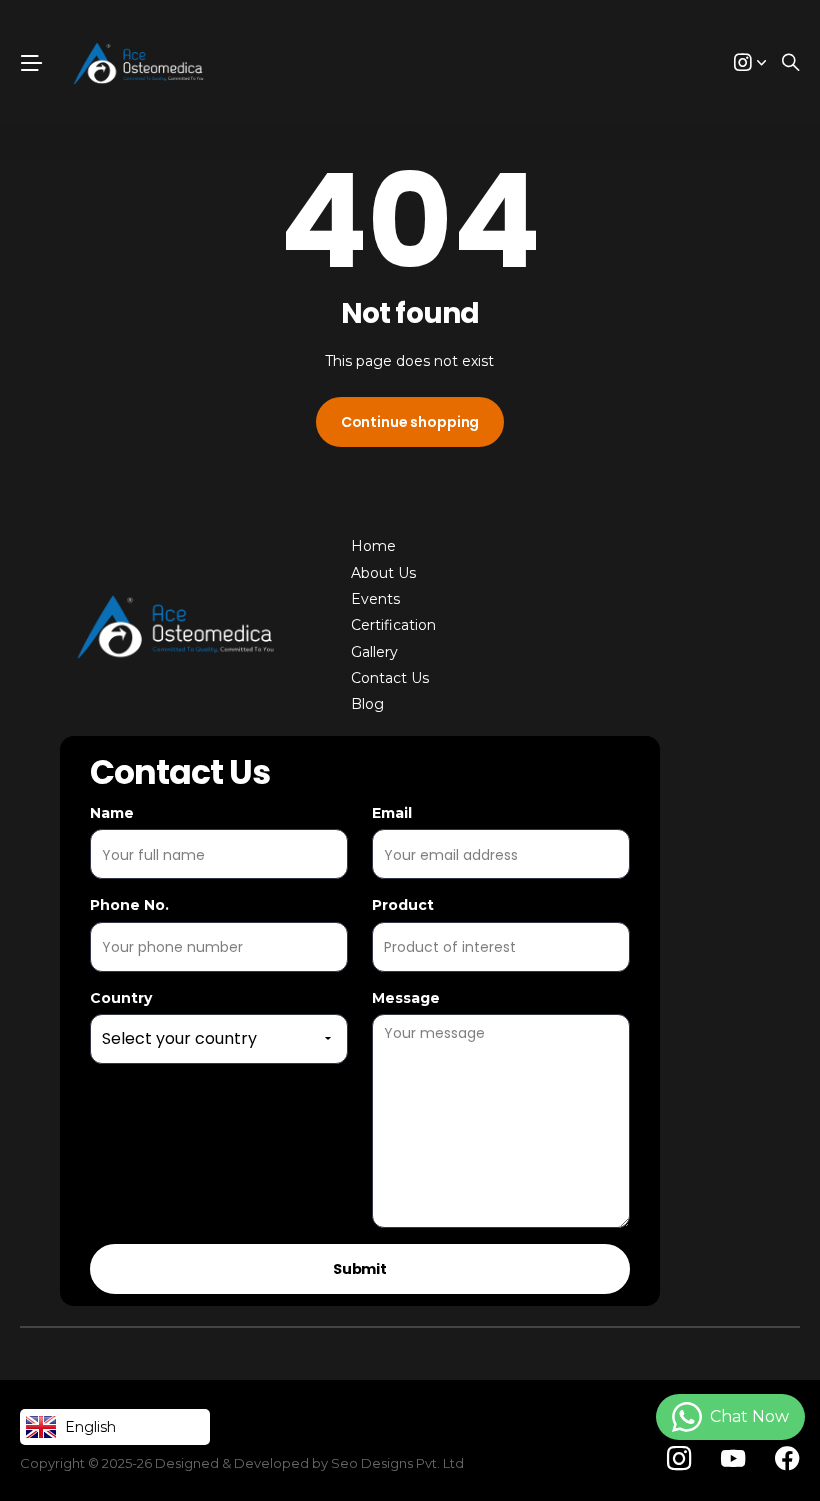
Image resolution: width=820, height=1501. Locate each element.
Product (403, 905)
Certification (393, 625)
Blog (367, 704)
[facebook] (787, 1459)
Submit (360, 1269)
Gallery (374, 652)
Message (406, 998)
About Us (383, 573)
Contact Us (390, 678)
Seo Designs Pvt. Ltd (397, 1463)
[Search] (791, 63)
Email (392, 813)
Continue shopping (410, 422)
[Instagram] (679, 1459)
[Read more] (750, 63)
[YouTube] (733, 1459)
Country (121, 998)
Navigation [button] (31, 63)
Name (112, 813)
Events (375, 599)
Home (373, 546)
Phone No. (129, 905)
